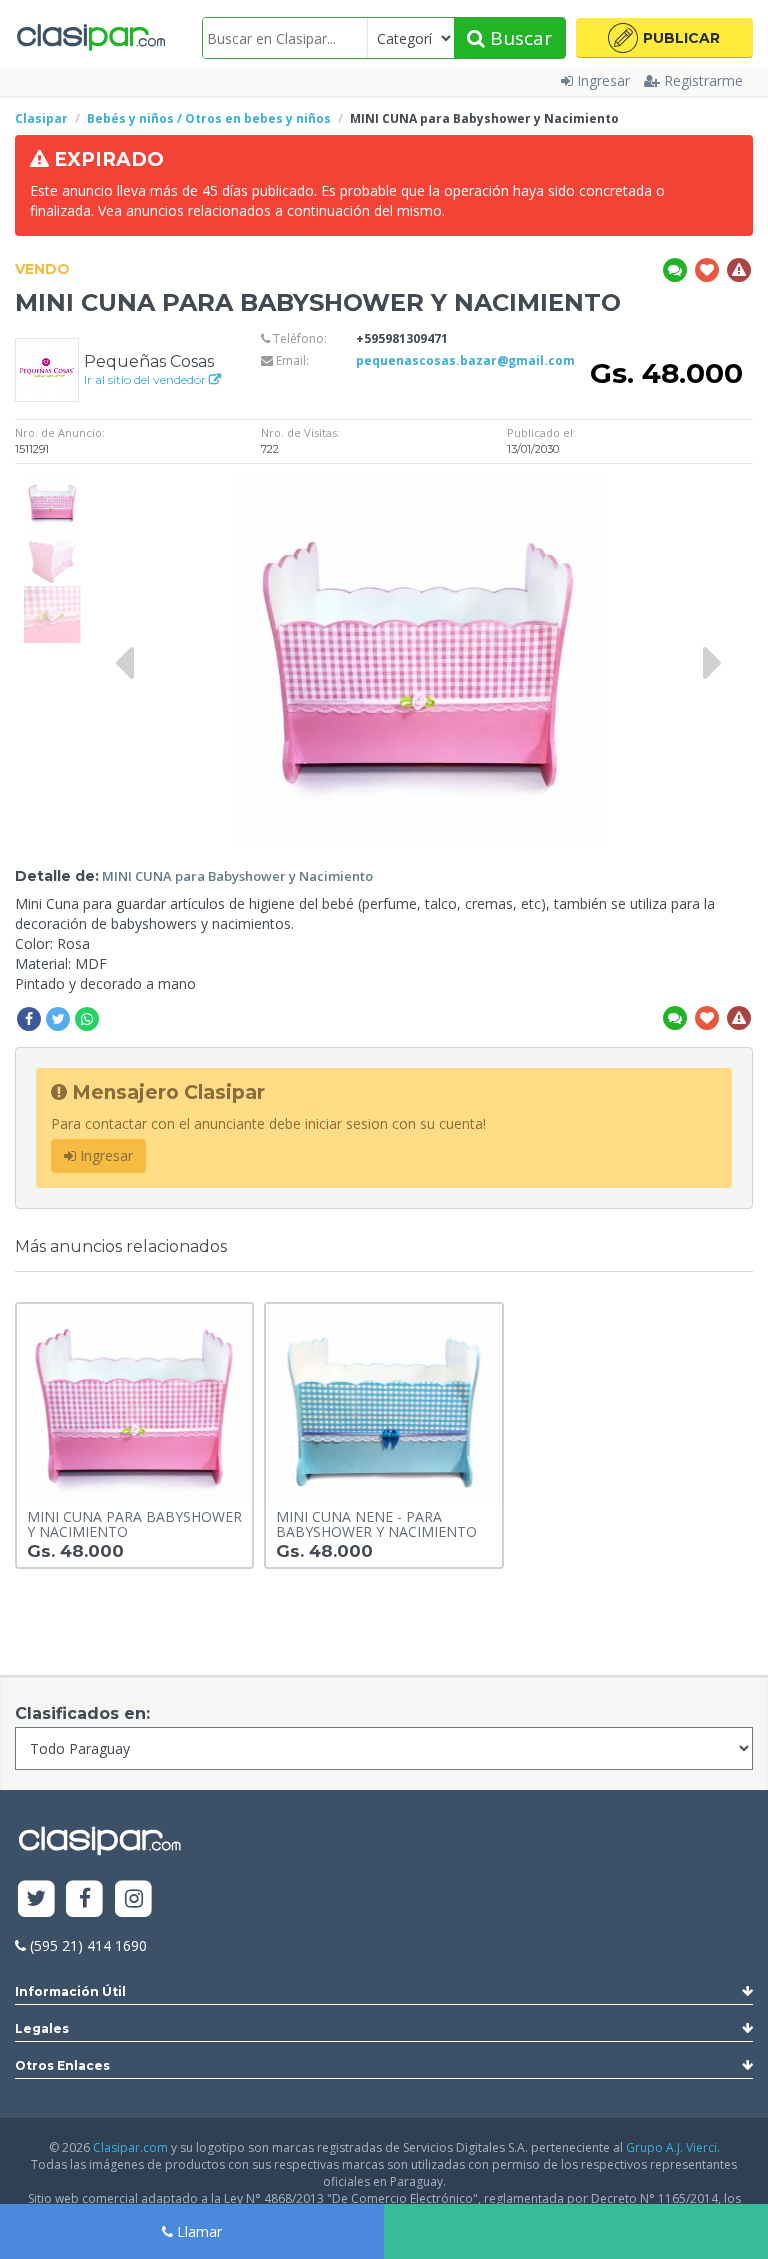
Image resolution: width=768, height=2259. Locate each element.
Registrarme (703, 80)
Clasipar (41, 118)
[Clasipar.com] (90, 38)
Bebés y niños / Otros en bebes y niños (209, 118)
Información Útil (70, 1991)
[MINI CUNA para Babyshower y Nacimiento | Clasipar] (52, 483)
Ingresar (603, 80)
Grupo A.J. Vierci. (673, 2147)
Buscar (518, 38)
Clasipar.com (130, 2147)
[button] (664, 38)
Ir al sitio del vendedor (146, 379)
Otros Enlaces (62, 2065)
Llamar (197, 2231)
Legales (42, 2028)
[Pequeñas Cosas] (47, 368)
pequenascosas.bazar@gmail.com (465, 360)
